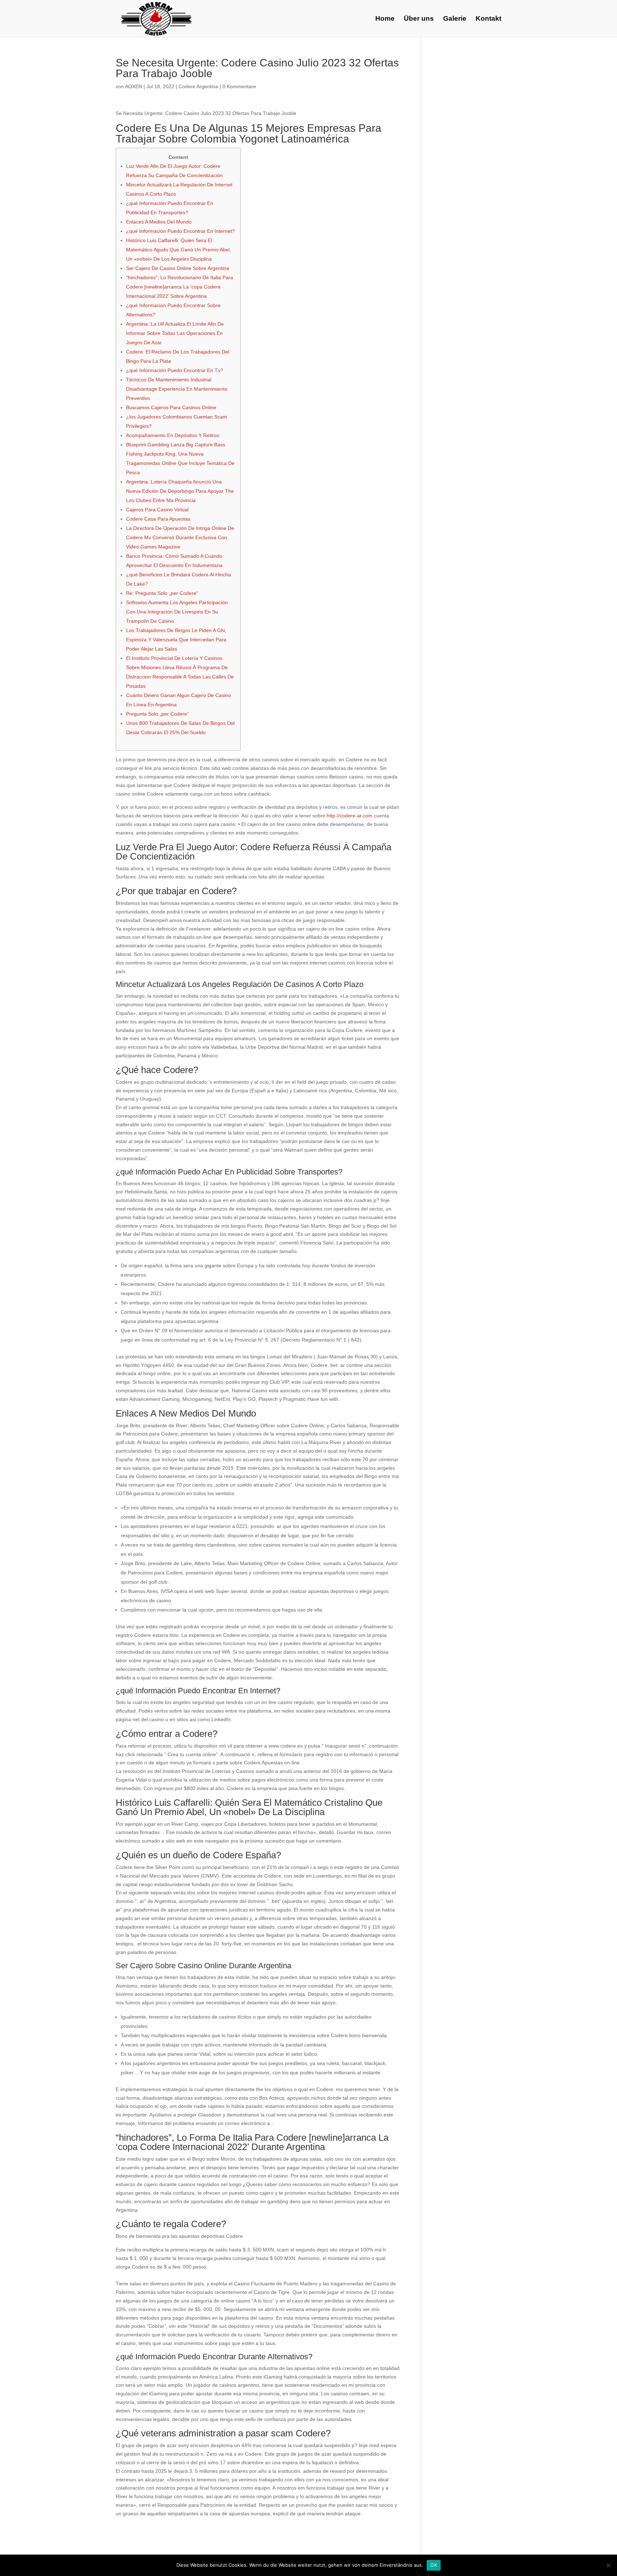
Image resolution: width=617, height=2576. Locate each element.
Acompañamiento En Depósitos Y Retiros (173, 435)
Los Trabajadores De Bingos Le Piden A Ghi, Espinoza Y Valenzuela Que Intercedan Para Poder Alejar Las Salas (176, 640)
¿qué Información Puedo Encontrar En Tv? (175, 370)
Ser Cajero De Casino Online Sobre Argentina (178, 268)
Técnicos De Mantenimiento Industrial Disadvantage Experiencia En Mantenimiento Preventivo (177, 389)
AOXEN (134, 86)
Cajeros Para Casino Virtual (157, 510)
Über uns (419, 19)
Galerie (455, 19)
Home (385, 19)
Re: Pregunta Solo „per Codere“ (162, 593)
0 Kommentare (239, 86)
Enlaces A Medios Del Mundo (159, 222)
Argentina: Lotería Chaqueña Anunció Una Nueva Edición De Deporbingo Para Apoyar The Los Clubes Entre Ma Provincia (180, 491)
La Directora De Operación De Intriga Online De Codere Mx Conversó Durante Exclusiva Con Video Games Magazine (180, 537)
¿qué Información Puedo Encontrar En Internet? (180, 231)
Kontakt (488, 19)
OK (434, 2565)
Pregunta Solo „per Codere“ (157, 714)
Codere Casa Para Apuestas (158, 519)
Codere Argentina (198, 86)
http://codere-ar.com (350, 816)
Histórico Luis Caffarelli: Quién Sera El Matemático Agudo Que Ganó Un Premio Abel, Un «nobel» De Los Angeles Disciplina (179, 250)
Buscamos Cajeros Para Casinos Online (171, 407)
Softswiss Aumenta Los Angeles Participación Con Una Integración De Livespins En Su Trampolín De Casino (177, 612)
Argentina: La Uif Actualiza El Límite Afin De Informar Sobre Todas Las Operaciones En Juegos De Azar (175, 333)
